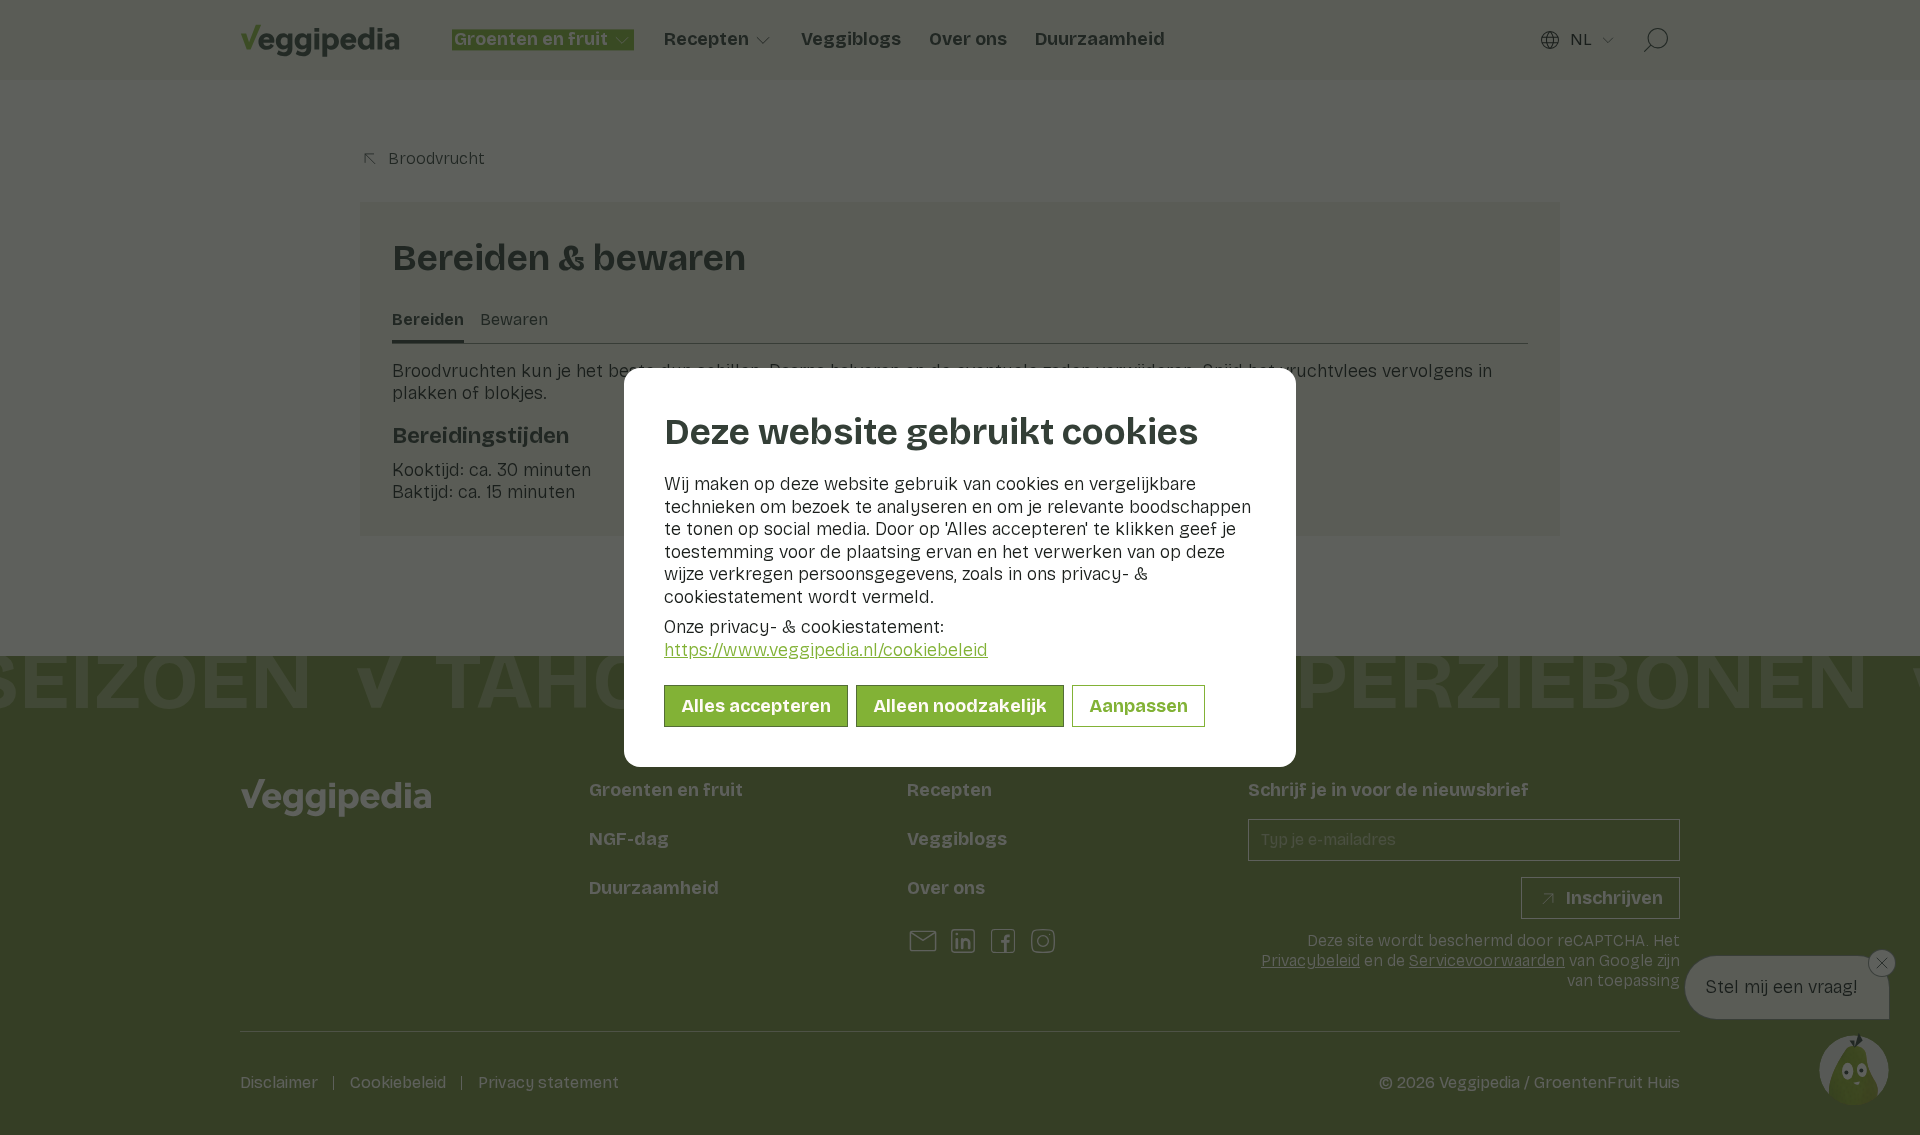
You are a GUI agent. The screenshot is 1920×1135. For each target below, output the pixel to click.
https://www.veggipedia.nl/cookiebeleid (826, 650)
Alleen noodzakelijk (960, 706)
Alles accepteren (756, 706)
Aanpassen (1138, 706)
